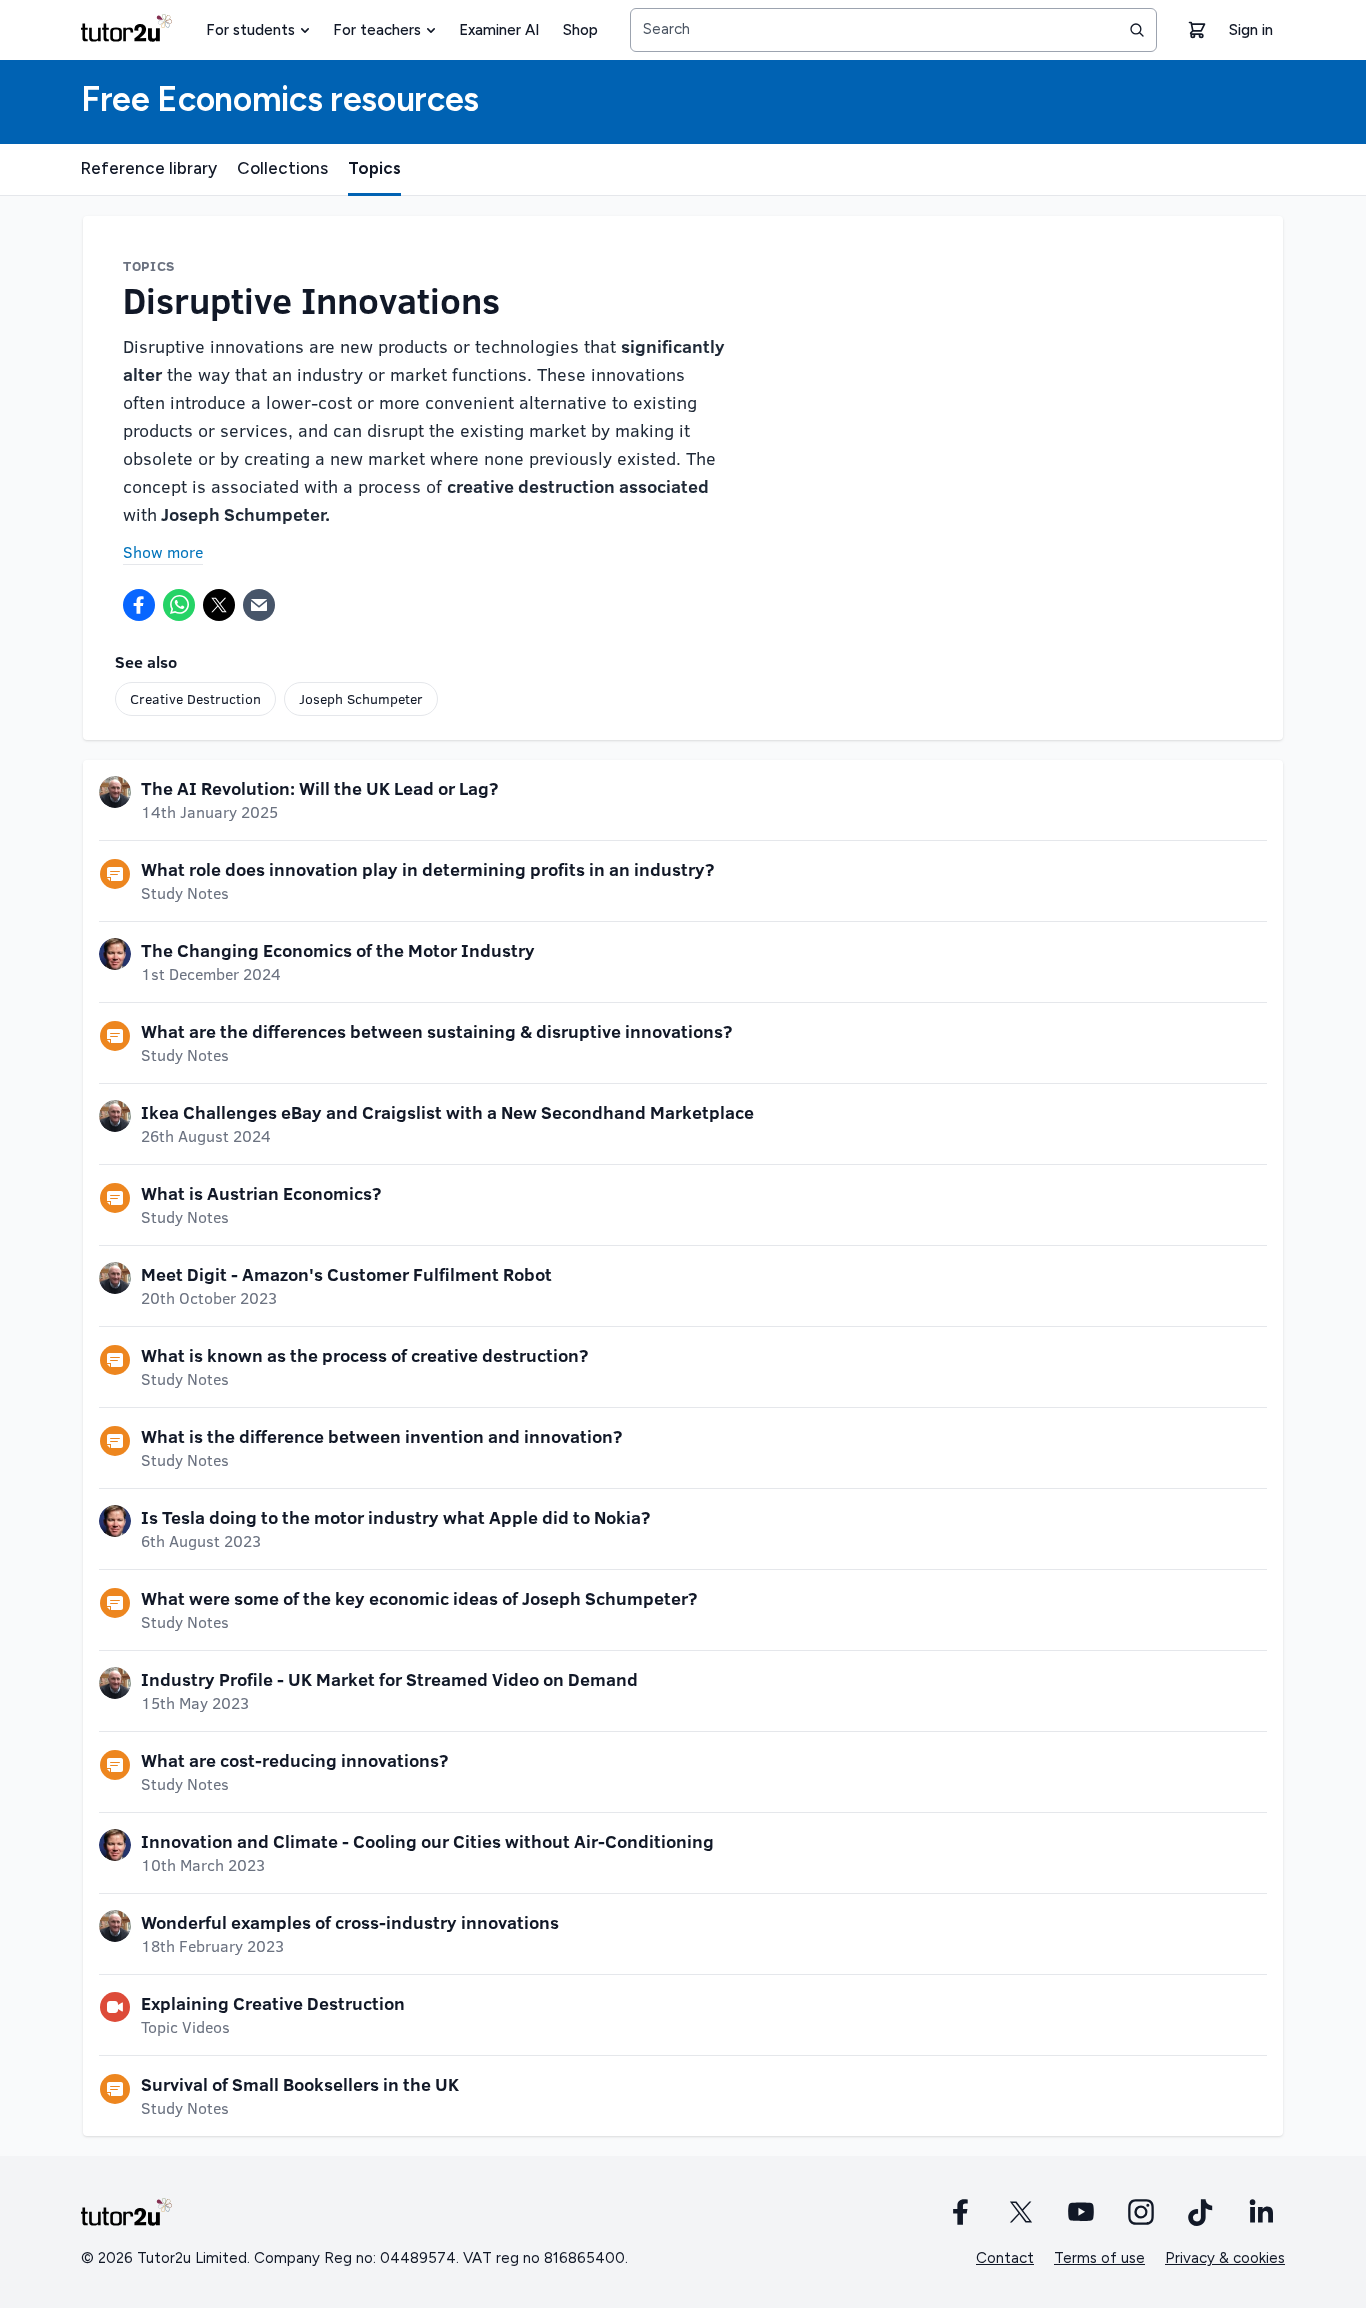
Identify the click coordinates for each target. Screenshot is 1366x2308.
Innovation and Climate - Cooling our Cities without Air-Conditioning (427, 1841)
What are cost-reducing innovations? (294, 1760)
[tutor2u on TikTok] (1201, 2212)
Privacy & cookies (1225, 2258)
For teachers (377, 30)
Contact (1005, 2258)
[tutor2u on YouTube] (1081, 2212)
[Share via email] (259, 605)
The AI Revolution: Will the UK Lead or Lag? (319, 788)
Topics (374, 168)
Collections (282, 168)
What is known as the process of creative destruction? (364, 1355)
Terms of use (1099, 2258)
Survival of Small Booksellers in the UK (300, 2084)
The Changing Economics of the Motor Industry (338, 950)
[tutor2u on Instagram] (1141, 2212)
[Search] (1137, 30)
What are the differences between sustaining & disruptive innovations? (436, 1031)
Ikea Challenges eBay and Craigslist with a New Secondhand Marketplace (447, 1112)
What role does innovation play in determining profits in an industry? (427, 869)
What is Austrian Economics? (261, 1193)
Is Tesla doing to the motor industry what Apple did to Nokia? (395, 1517)
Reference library (149, 168)
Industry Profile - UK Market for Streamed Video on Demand (389, 1679)
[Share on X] (219, 605)
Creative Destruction (195, 698)
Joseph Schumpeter (361, 698)
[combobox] (893, 30)
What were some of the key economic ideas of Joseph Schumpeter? (419, 1598)
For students (250, 30)
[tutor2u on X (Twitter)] (1021, 2212)
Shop (580, 30)
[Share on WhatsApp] (179, 605)
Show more (163, 551)
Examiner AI (499, 30)
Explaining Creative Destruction (273, 2003)
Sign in (1251, 30)
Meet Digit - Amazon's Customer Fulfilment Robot (346, 1274)
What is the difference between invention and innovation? (381, 1436)
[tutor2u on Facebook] (961, 2212)
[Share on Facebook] (139, 605)
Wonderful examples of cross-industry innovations (350, 1922)
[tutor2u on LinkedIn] (1261, 2212)
